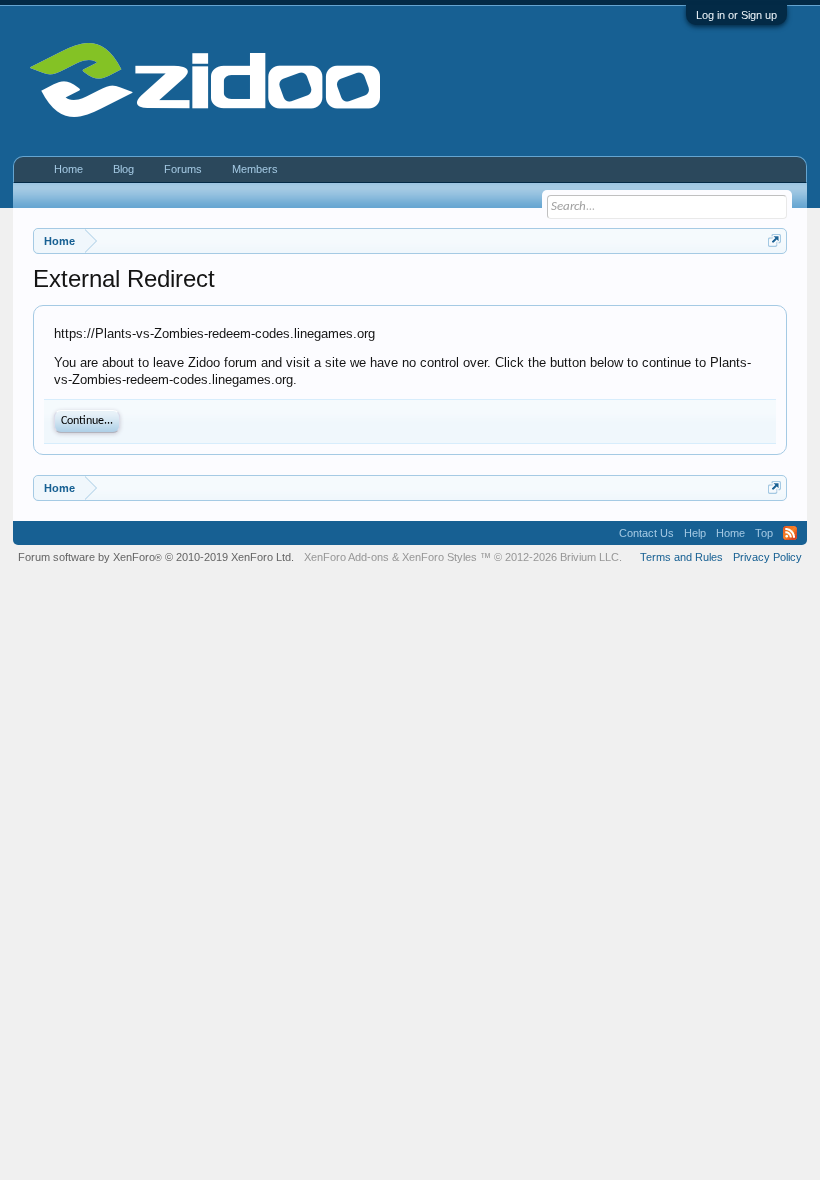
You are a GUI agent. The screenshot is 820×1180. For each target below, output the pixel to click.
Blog (123, 169)
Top (764, 533)
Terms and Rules (681, 557)
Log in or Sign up (736, 15)
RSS (790, 533)
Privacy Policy (767, 557)
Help (695, 533)
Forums (183, 169)
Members (255, 169)
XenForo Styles (439, 557)
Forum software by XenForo (156, 557)
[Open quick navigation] (774, 240)
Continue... (87, 421)
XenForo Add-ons (346, 557)
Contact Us (646, 533)
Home (68, 169)
